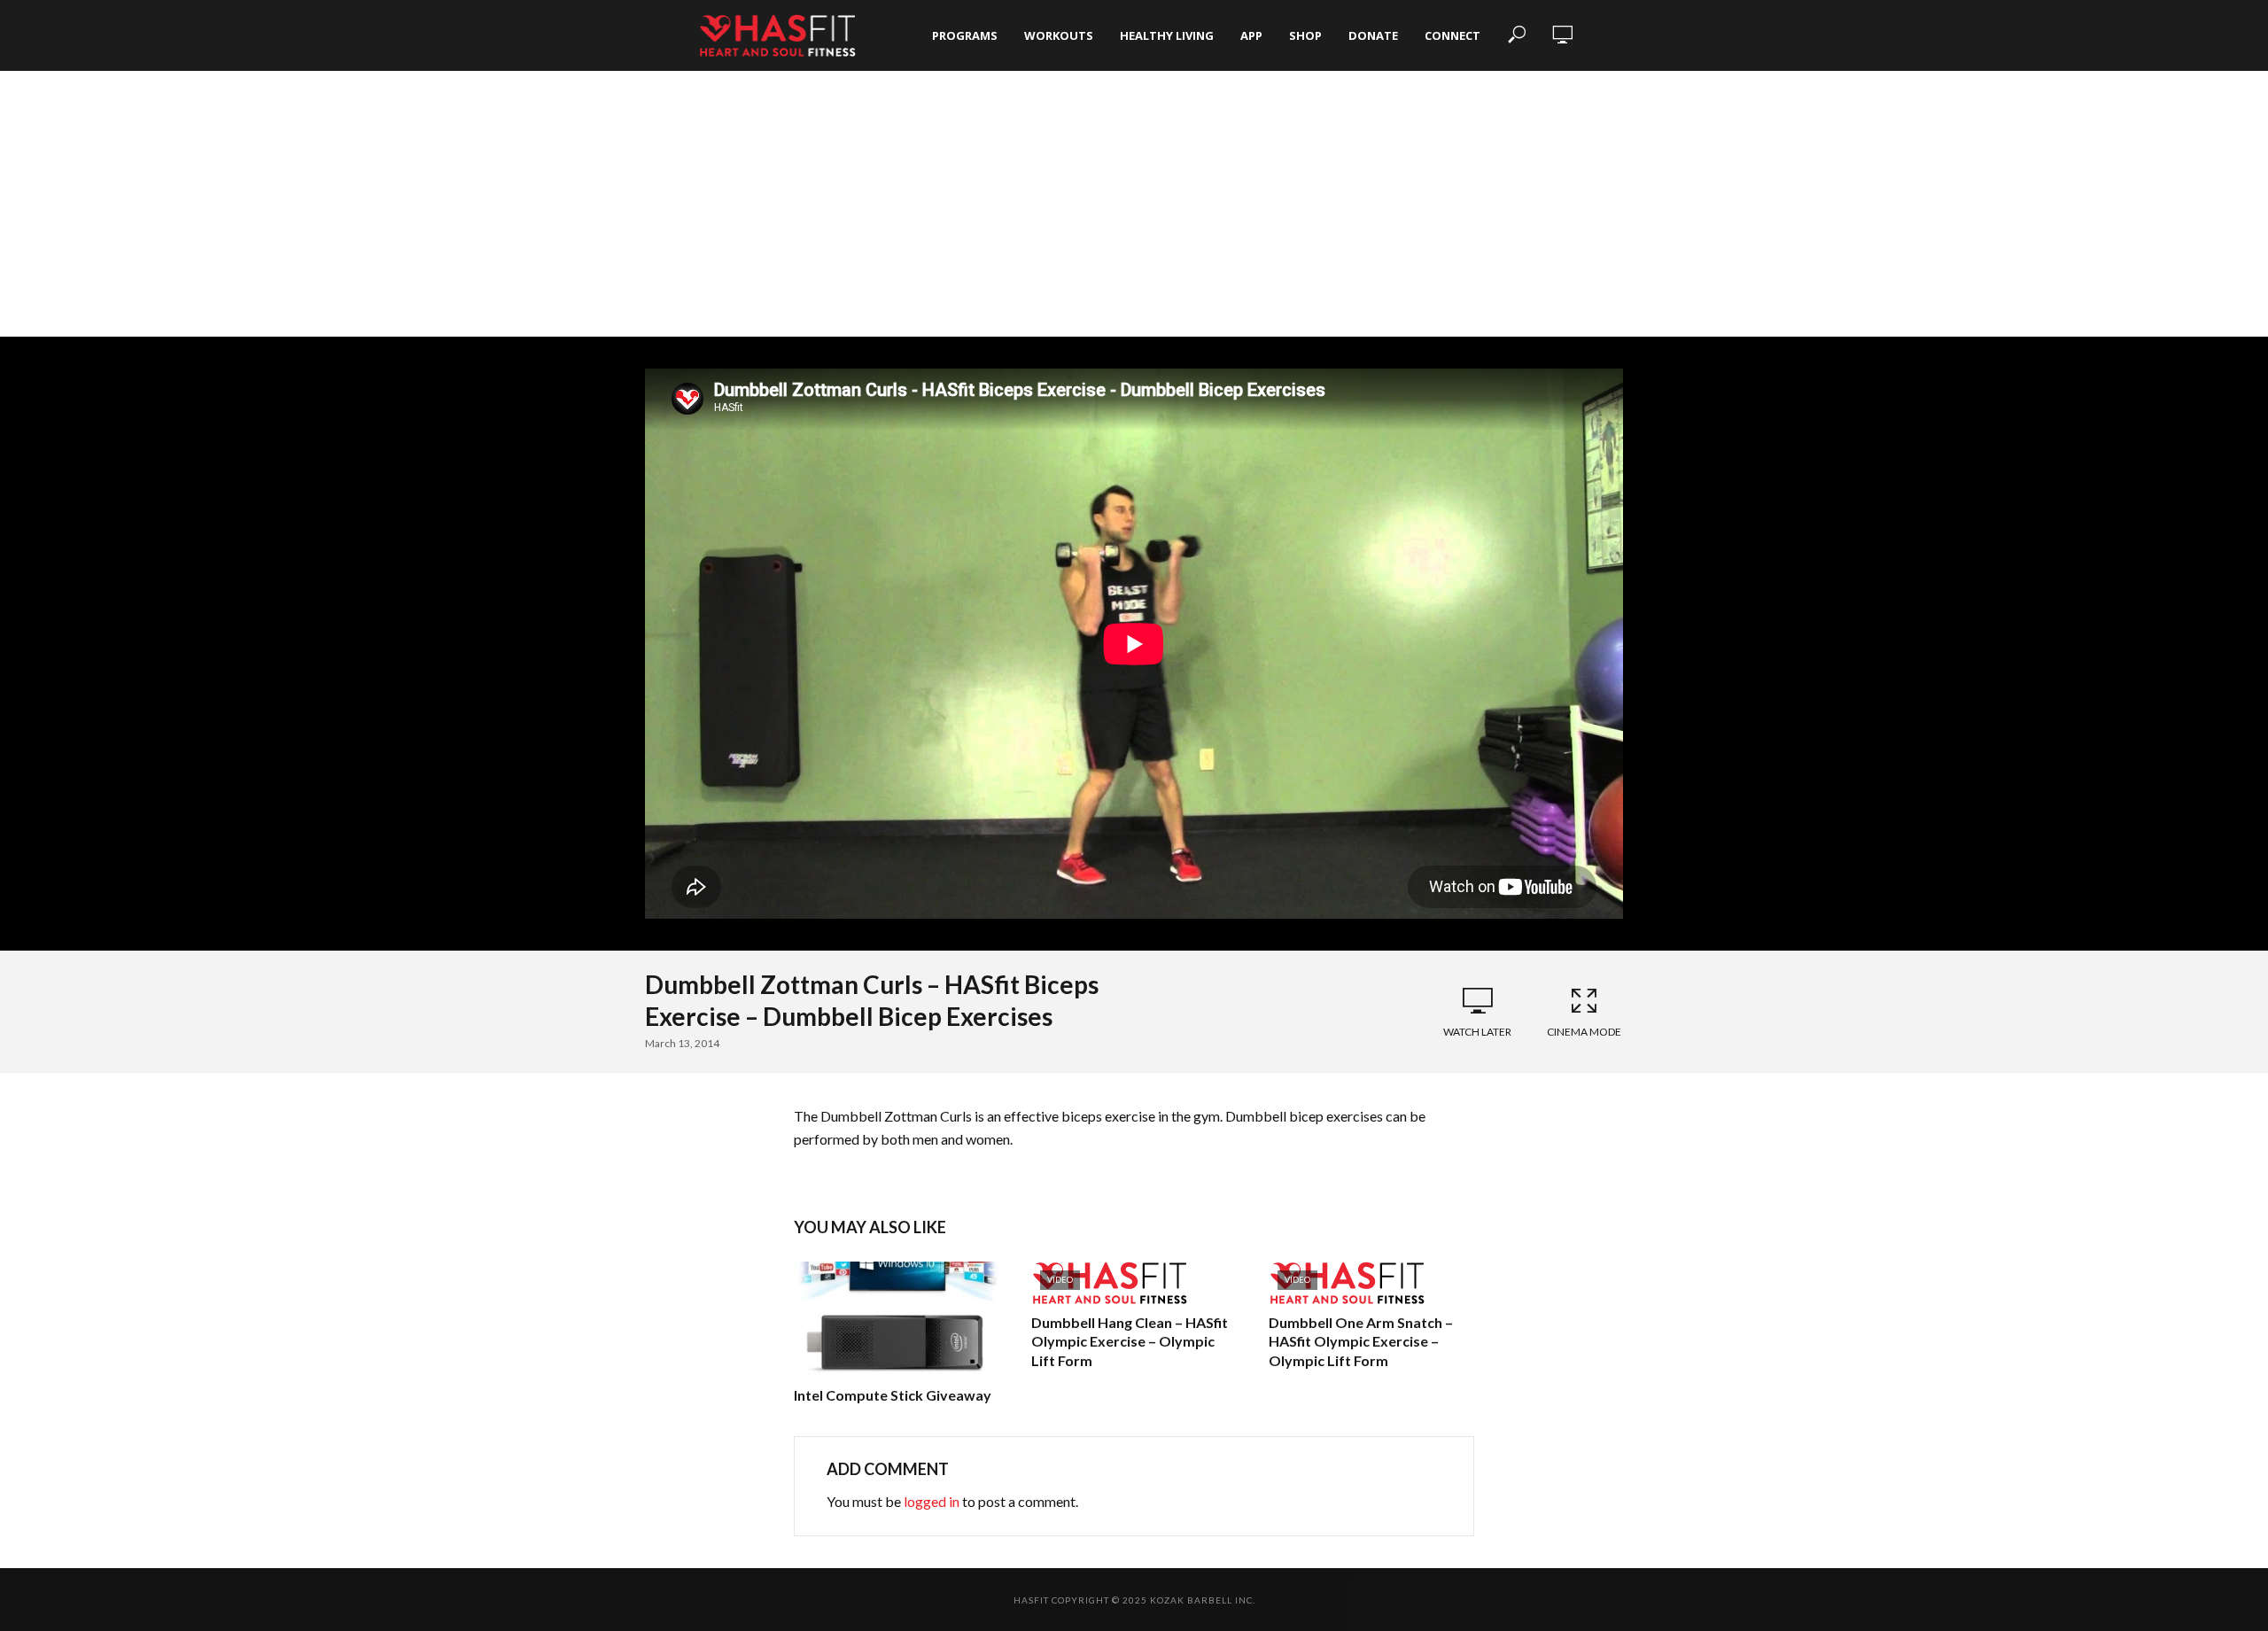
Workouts (1059, 35)
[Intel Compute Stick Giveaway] (897, 1319)
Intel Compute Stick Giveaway (893, 1395)
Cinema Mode (1584, 1032)
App (1251, 35)
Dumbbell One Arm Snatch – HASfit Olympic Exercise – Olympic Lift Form (1361, 1341)
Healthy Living (1167, 35)
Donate (1373, 35)
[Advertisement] (1134, 204)
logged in (932, 1501)
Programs (965, 35)
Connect (1452, 35)
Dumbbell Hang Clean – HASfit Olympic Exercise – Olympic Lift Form (1130, 1341)
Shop (1305, 35)
